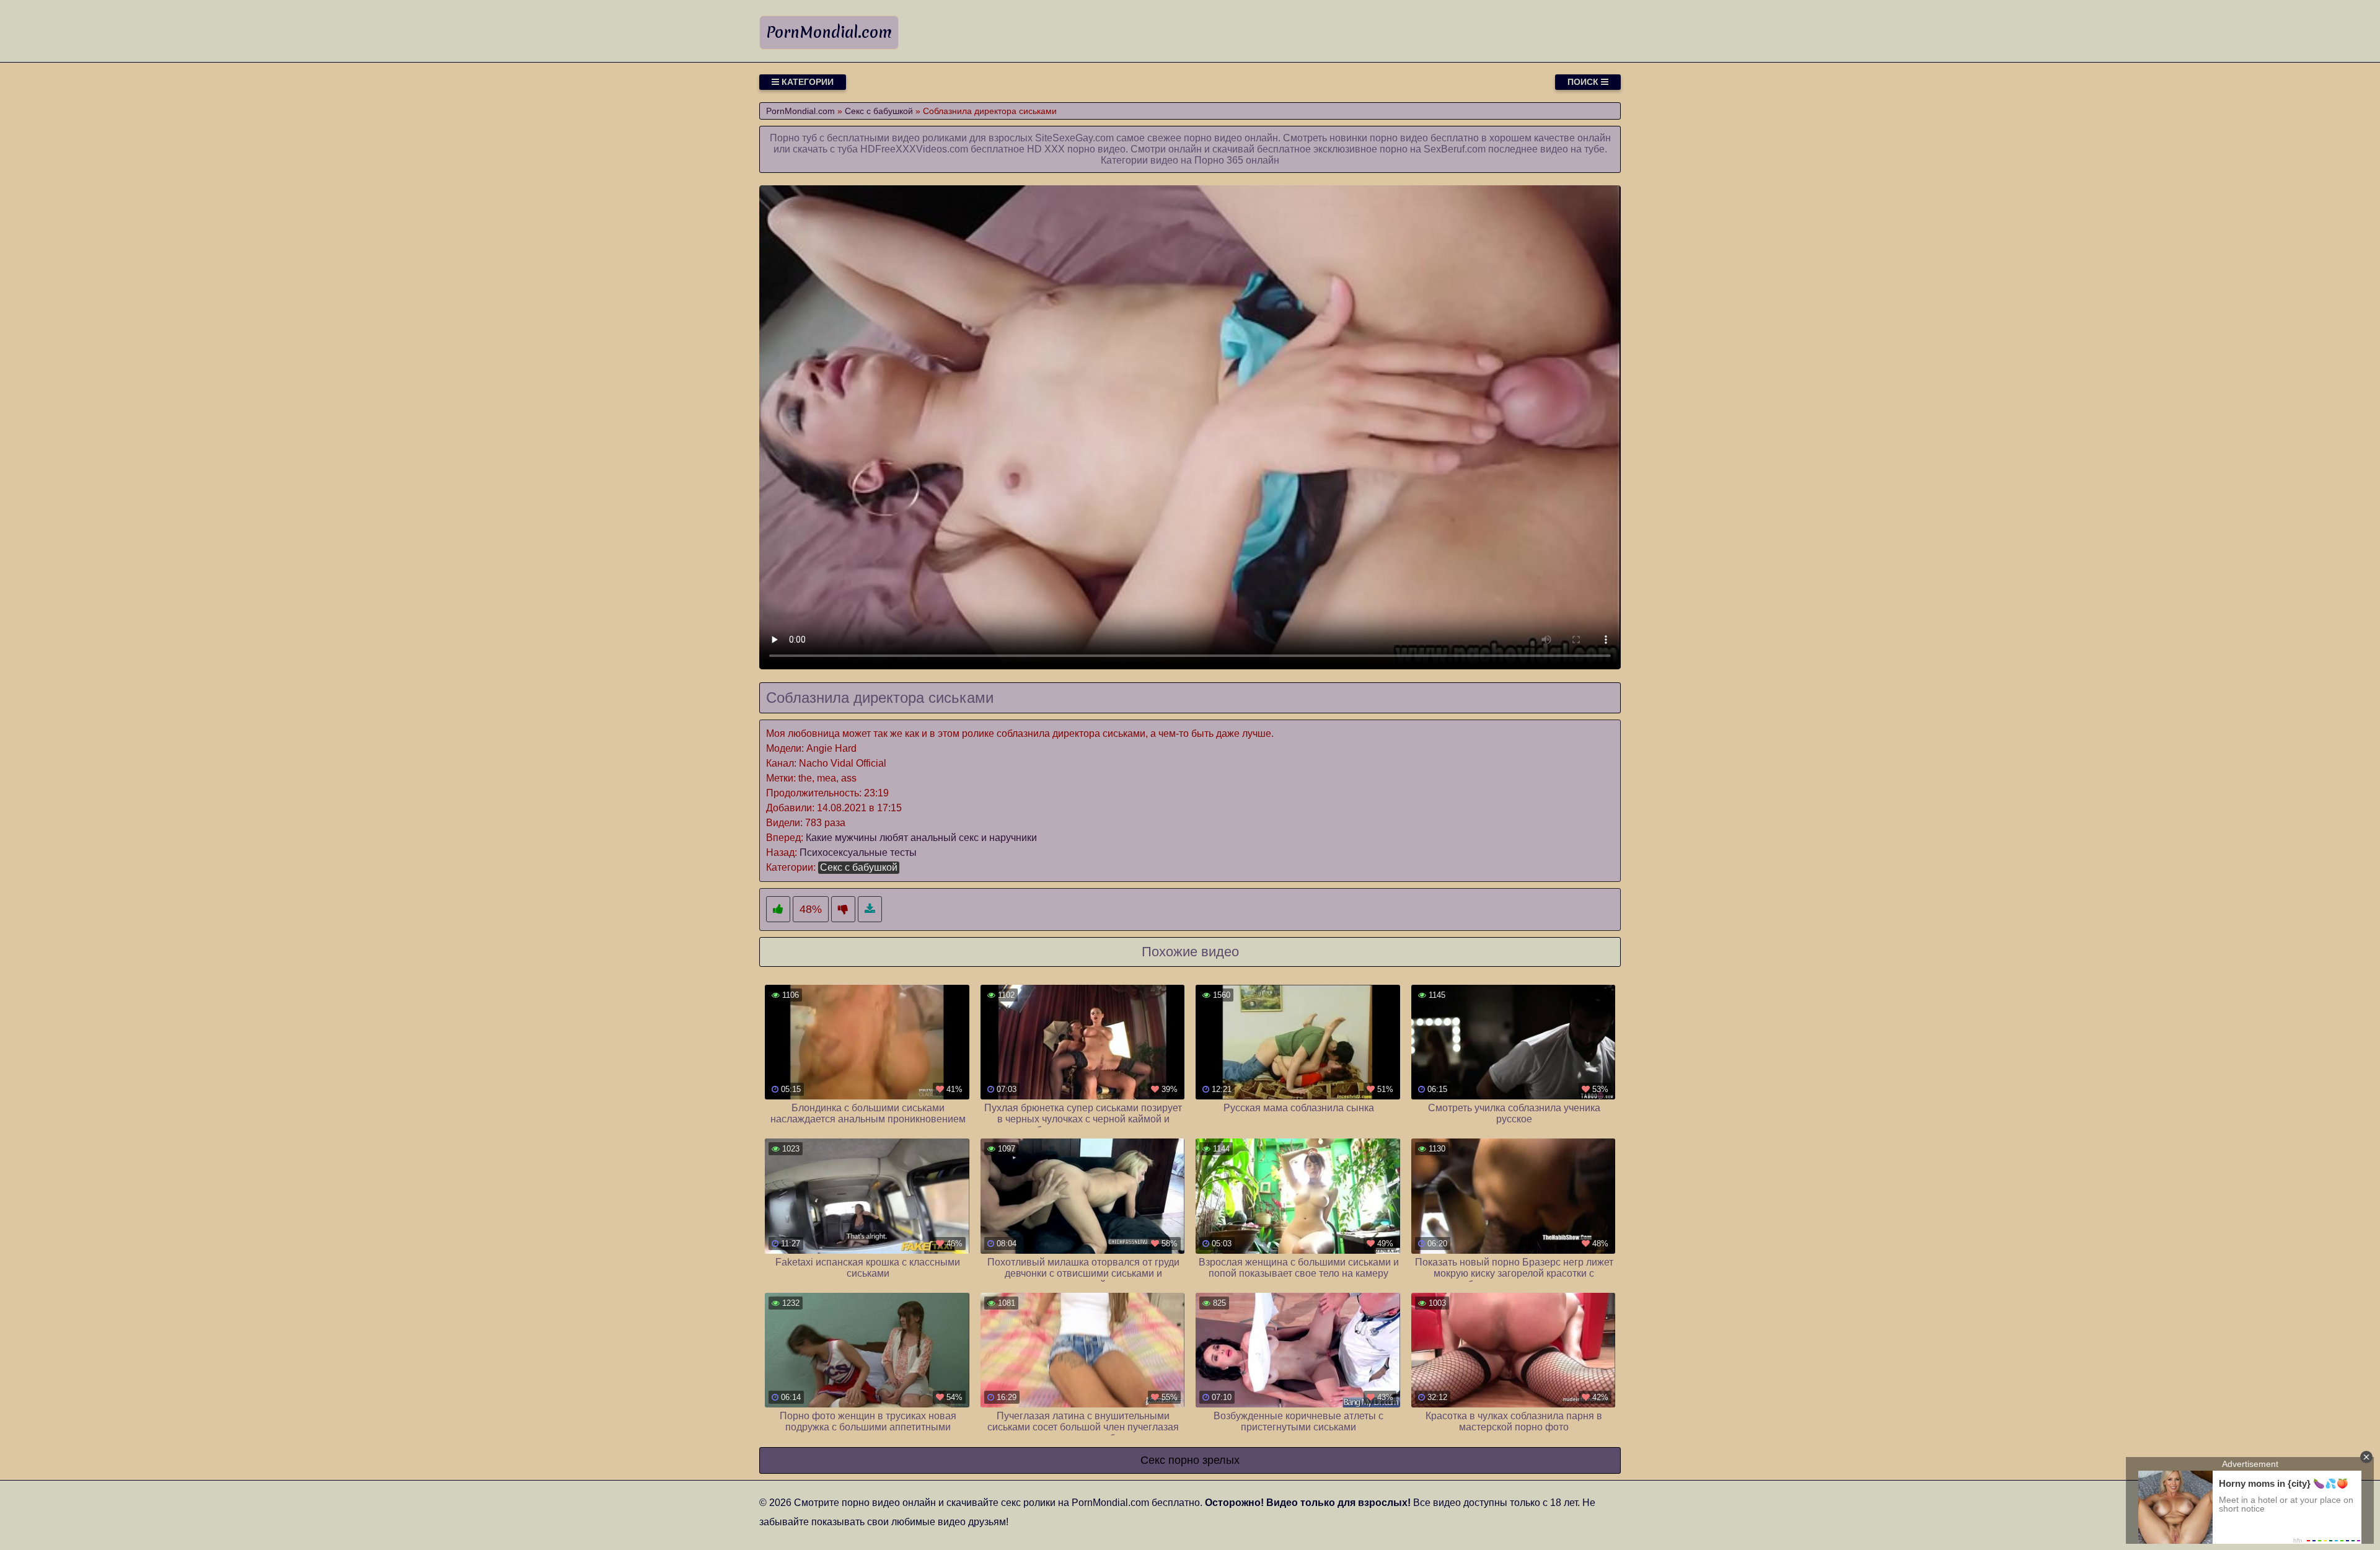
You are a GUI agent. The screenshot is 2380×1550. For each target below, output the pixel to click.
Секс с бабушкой (859, 867)
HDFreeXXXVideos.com (914, 149)
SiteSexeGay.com (1074, 138)
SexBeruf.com (1455, 149)
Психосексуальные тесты (858, 852)
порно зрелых (1204, 1460)
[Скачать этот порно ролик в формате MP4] (870, 909)
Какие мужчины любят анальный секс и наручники (921, 838)
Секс (1153, 1460)
